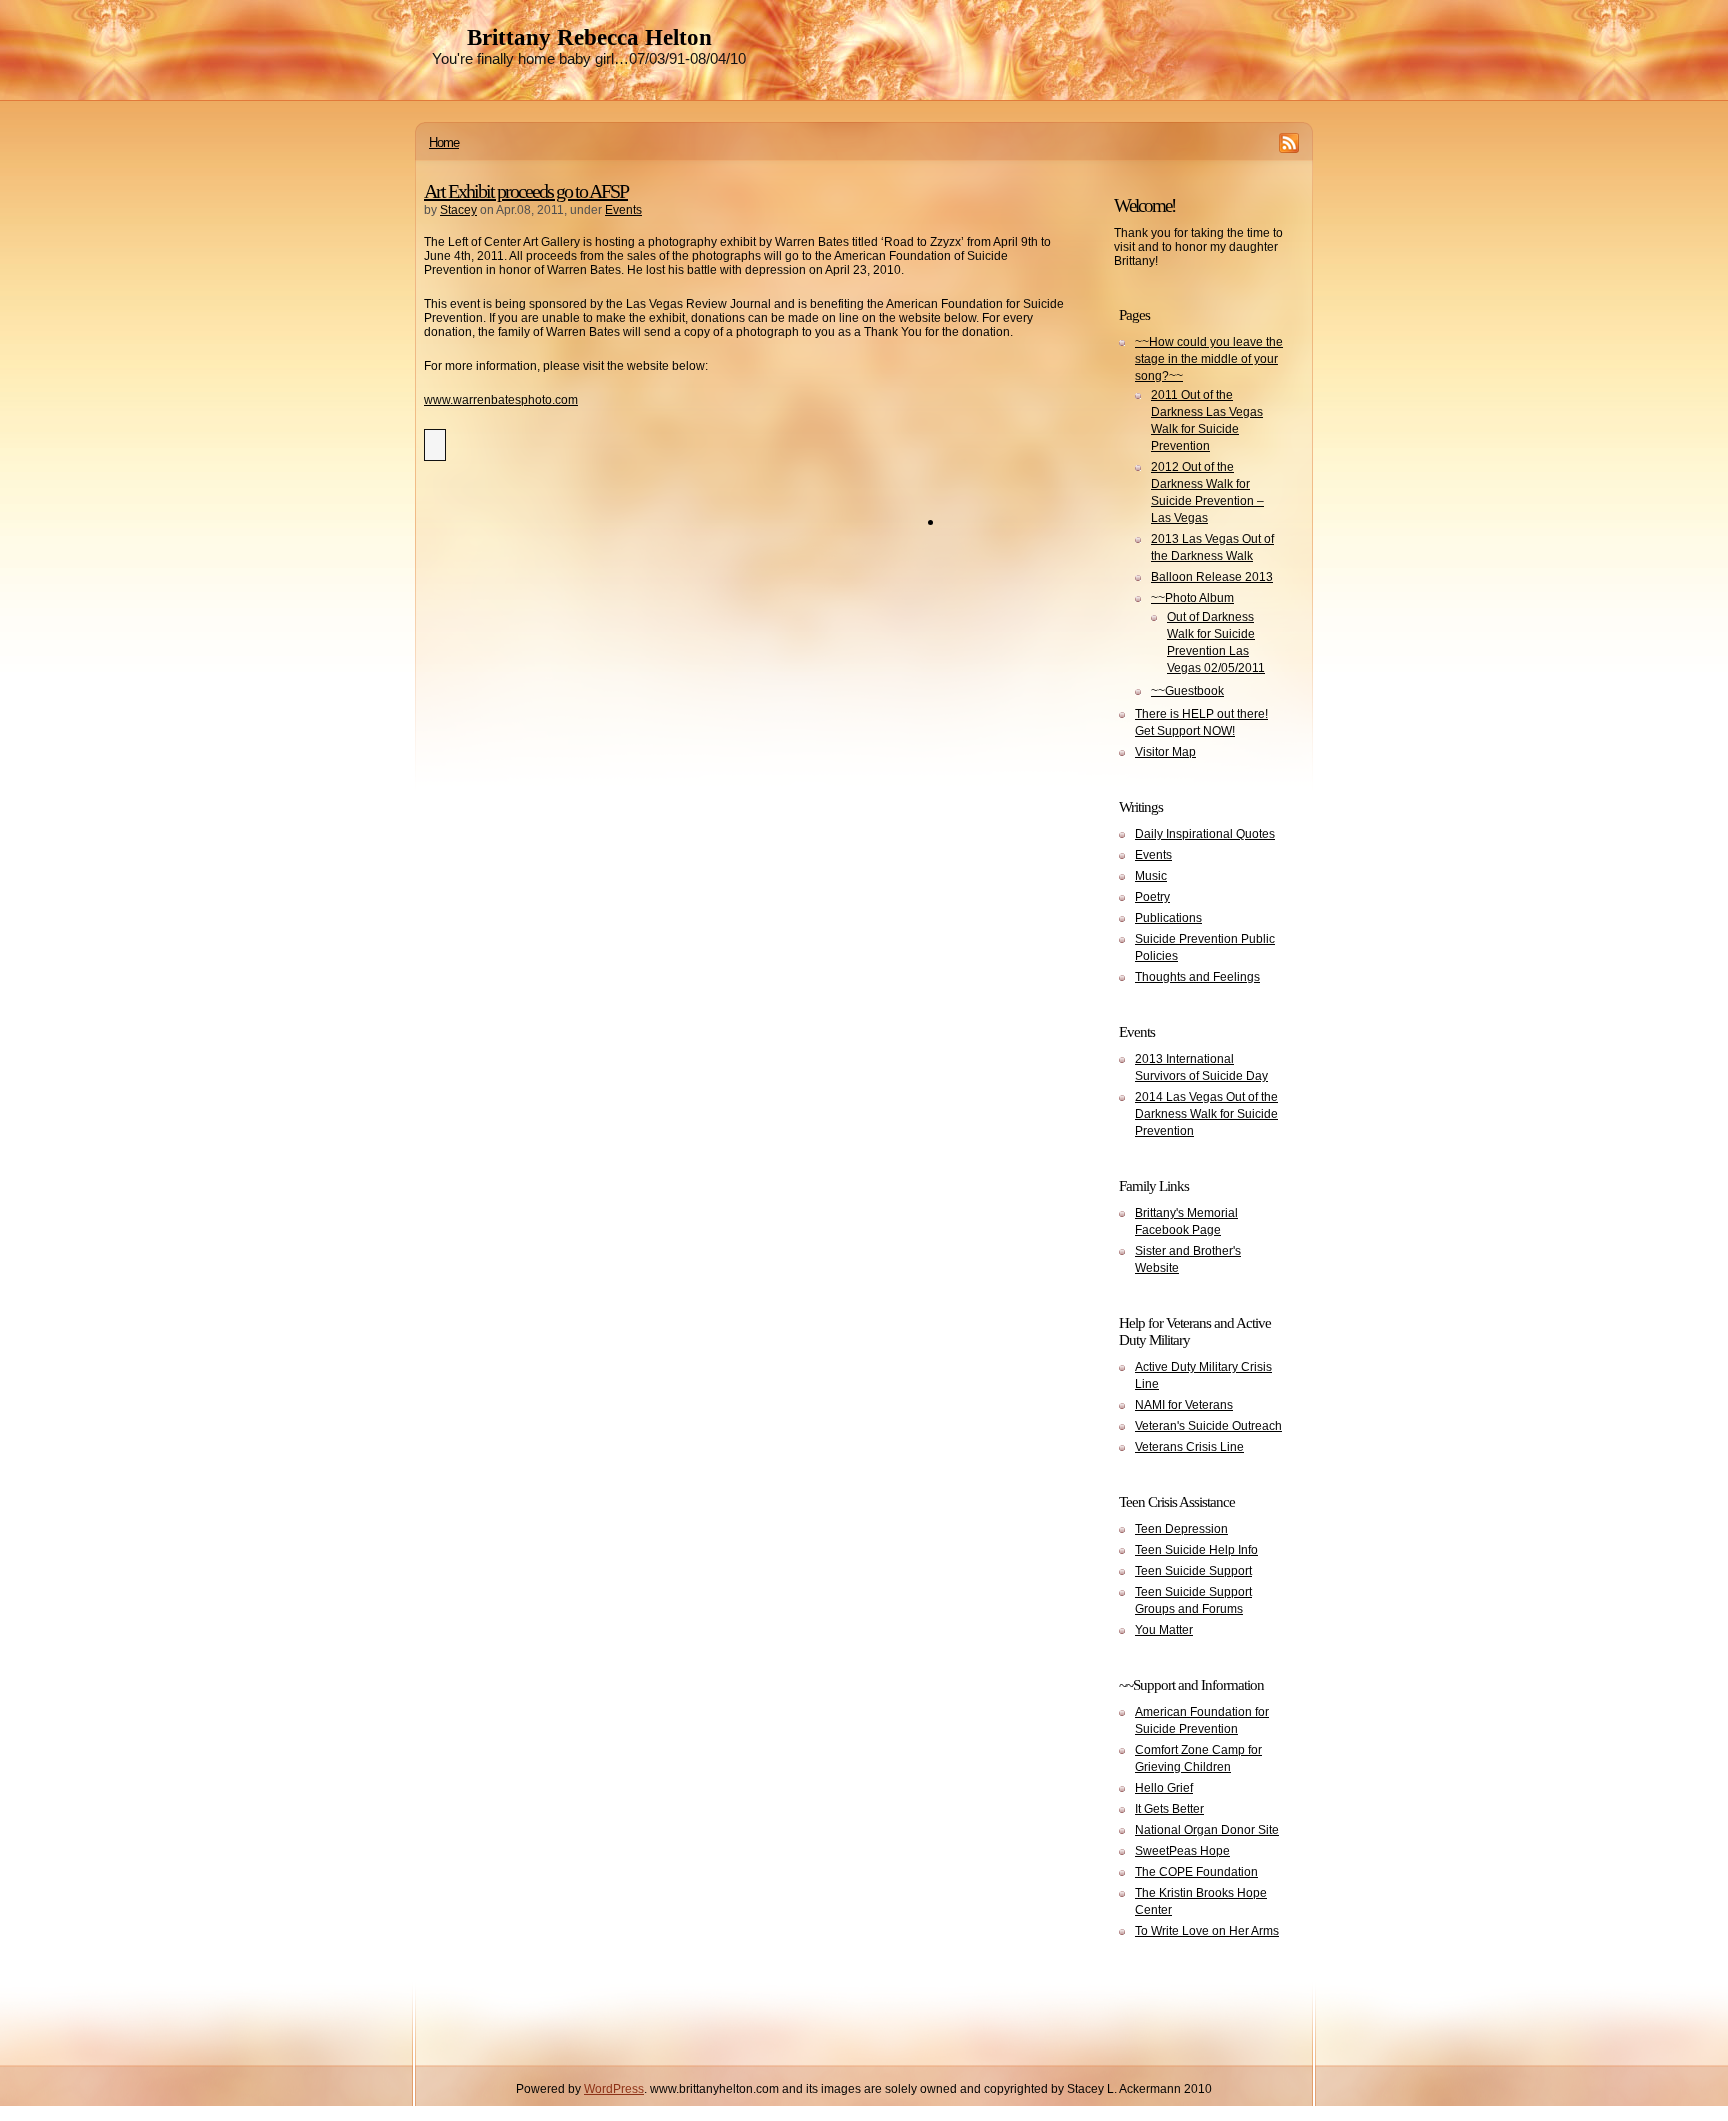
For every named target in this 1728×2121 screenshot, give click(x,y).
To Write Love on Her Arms (1207, 1931)
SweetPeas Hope (1182, 1851)
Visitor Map (1165, 752)
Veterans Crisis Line (1189, 1447)
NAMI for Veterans (1184, 1405)
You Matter (1164, 1630)
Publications (1168, 918)
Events (623, 210)
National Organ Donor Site (1207, 1830)
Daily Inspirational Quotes (1205, 834)
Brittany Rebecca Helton (589, 37)
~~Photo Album (1192, 598)
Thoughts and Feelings (1197, 977)
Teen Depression (1181, 1529)
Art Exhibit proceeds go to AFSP (526, 191)
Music (1151, 876)
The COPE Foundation (1196, 1872)
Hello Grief (1164, 1788)
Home (444, 142)
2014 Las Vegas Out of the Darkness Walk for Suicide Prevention (1206, 1114)
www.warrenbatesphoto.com (501, 400)
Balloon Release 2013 (1212, 577)
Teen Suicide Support (1193, 1571)
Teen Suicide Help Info (1196, 1550)
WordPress (614, 2089)
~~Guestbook (1187, 691)
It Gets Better (1169, 1809)
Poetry (1152, 897)
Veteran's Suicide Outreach (1208, 1426)
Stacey (458, 210)
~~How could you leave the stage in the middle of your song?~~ (1209, 359)
